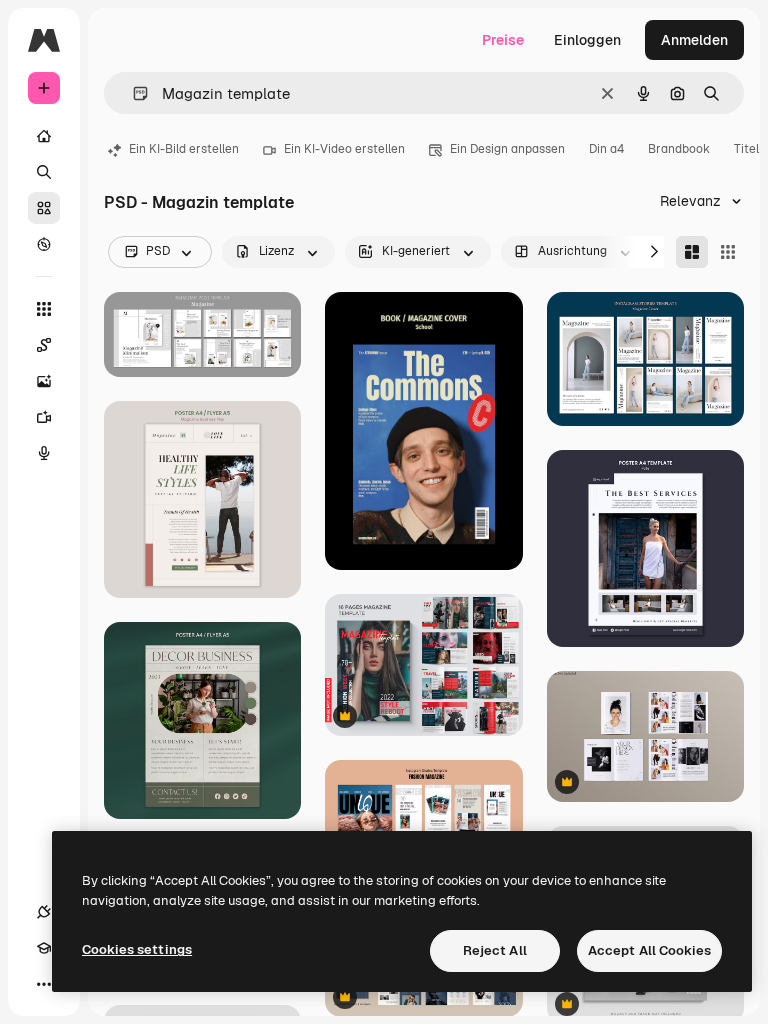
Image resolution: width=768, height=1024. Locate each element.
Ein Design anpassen (507, 149)
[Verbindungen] (44, 912)
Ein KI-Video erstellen (344, 149)
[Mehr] (44, 984)
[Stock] (44, 208)
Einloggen (587, 40)
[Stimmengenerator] (44, 453)
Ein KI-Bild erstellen (184, 149)
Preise (503, 40)
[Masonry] (692, 252)
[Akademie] (44, 948)
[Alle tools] (44, 309)
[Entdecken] (44, 244)
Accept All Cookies (649, 950)
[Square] (728, 252)
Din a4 (606, 149)
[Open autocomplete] (132, 93)
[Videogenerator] (44, 417)
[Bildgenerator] (44, 381)
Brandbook (679, 149)
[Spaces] (44, 345)
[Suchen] (44, 172)
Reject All (495, 950)
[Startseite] (44, 136)
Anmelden (694, 40)
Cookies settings (137, 949)
